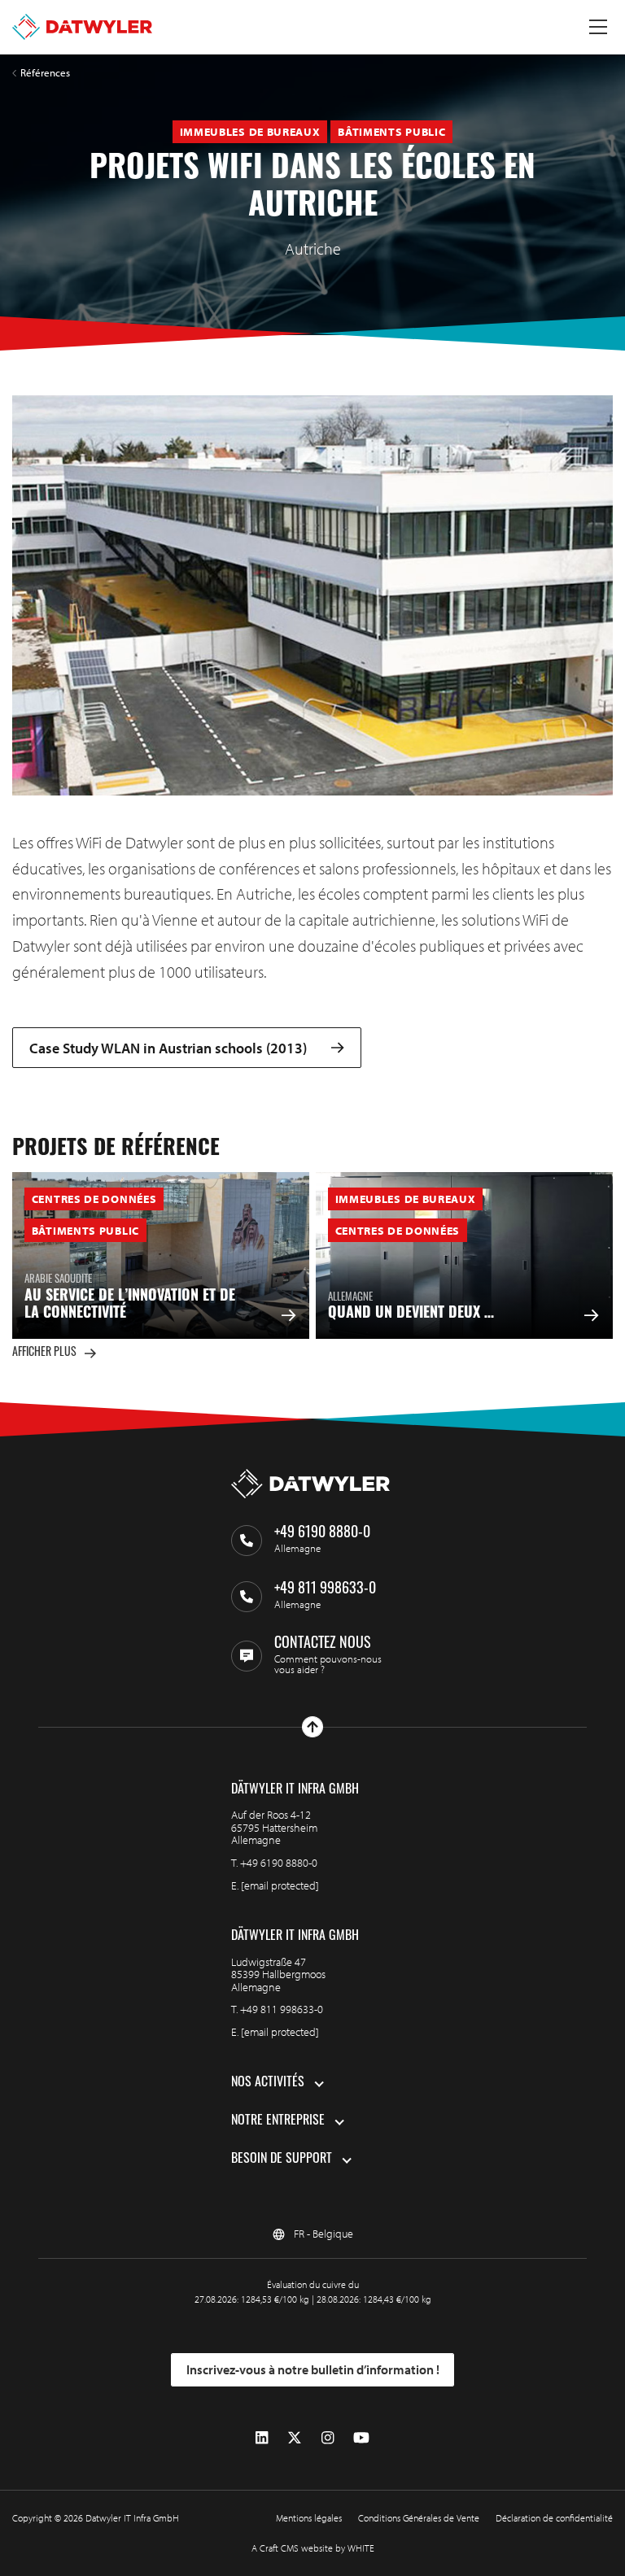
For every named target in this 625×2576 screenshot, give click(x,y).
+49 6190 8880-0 (279, 1863)
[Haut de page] (312, 1727)
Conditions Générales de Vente (419, 2518)
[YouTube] (361, 2438)
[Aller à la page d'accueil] (82, 27)
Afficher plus (44, 1353)
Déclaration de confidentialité (554, 2518)
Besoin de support (282, 2160)
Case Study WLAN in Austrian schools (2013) (168, 1048)
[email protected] (280, 1885)
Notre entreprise (278, 2121)
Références (45, 73)
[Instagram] (328, 2438)
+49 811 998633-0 (282, 2009)
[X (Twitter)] (295, 2438)
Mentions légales (309, 2518)
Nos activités (268, 2083)
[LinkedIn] (262, 2438)
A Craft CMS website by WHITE (313, 2548)
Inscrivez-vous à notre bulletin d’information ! (313, 2369)
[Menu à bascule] (598, 27)
